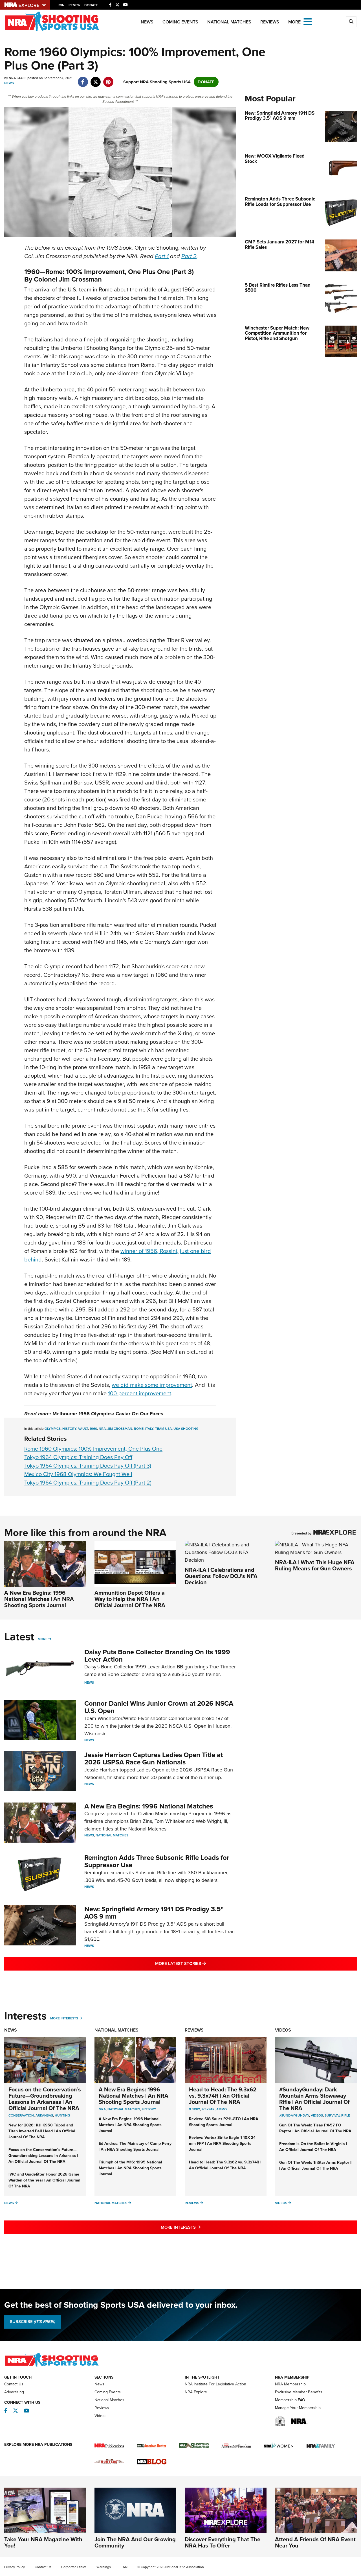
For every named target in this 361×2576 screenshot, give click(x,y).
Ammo (222, 2109)
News (147, 22)
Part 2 (189, 256)
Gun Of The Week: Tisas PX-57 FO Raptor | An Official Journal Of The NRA (315, 2128)
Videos (283, 2030)
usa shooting (186, 1429)
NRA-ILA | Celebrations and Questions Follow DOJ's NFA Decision (221, 1576)
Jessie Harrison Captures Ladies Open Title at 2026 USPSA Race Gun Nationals (154, 1758)
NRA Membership (290, 2384)
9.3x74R (208, 2109)
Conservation (21, 2115)
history (149, 2109)
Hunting (62, 2115)
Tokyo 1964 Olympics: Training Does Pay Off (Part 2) (88, 1483)
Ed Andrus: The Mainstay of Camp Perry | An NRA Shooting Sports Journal (135, 2146)
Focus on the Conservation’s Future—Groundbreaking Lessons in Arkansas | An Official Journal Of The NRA (45, 2099)
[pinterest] (108, 79)
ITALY (149, 1429)
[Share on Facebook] (83, 79)
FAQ (124, 2567)
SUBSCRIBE (33, 2322)
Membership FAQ (290, 2400)
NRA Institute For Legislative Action (215, 2384)
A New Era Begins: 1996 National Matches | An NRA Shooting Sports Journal (39, 1599)
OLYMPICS (53, 1429)
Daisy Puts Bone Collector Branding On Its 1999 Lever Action (157, 1656)
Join (61, 5)
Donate (91, 5)
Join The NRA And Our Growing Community (135, 2542)
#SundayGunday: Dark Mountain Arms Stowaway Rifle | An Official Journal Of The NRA (314, 2099)
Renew (74, 5)
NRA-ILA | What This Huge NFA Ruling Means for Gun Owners (315, 1565)
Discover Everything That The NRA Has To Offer (223, 2542)
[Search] (351, 22)
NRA (102, 1429)
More (43, 1639)
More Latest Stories (203, 1963)
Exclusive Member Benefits (299, 2392)
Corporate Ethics (74, 2567)
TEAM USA (163, 1429)
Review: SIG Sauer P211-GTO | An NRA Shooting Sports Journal (224, 2122)
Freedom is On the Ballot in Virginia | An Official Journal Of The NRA (313, 2147)
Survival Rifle (337, 2115)
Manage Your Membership (298, 2408)
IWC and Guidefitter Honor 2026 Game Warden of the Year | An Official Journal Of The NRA (44, 2180)
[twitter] (95, 79)
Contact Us (14, 2384)
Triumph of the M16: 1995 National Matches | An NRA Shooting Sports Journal (130, 2168)
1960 (93, 1429)
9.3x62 (194, 2109)
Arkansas (44, 2115)
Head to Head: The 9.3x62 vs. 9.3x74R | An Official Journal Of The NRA (223, 2096)
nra (102, 2109)
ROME (139, 1429)
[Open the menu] (308, 21)
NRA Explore (196, 2392)
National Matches (229, 22)
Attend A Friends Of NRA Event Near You (315, 2542)
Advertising (14, 2392)
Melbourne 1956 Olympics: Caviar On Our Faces (108, 1414)
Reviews (270, 22)
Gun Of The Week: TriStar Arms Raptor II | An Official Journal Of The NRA (316, 2165)
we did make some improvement (152, 1385)
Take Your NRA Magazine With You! (43, 2542)
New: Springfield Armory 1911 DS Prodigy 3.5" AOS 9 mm (154, 1913)
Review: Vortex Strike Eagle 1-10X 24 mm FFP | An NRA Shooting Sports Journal (222, 2144)
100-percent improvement (140, 1393)
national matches (124, 2109)
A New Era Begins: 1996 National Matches (149, 1806)
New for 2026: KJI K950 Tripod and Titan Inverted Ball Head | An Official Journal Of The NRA (42, 2131)
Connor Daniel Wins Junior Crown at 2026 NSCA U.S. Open (159, 1707)
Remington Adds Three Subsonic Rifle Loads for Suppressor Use (157, 1861)
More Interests (64, 2018)
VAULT (83, 1429)
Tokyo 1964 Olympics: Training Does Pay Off (78, 1457)
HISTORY (69, 1429)
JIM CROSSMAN (120, 1429)
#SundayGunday (294, 2115)
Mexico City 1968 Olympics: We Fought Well (78, 1474)
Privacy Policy (15, 2567)
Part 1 (162, 256)
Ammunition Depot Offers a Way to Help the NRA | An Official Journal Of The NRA (130, 1599)
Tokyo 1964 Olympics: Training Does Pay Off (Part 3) (88, 1466)
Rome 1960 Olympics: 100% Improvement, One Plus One (93, 1449)
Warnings (104, 2567)
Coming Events (180, 22)
